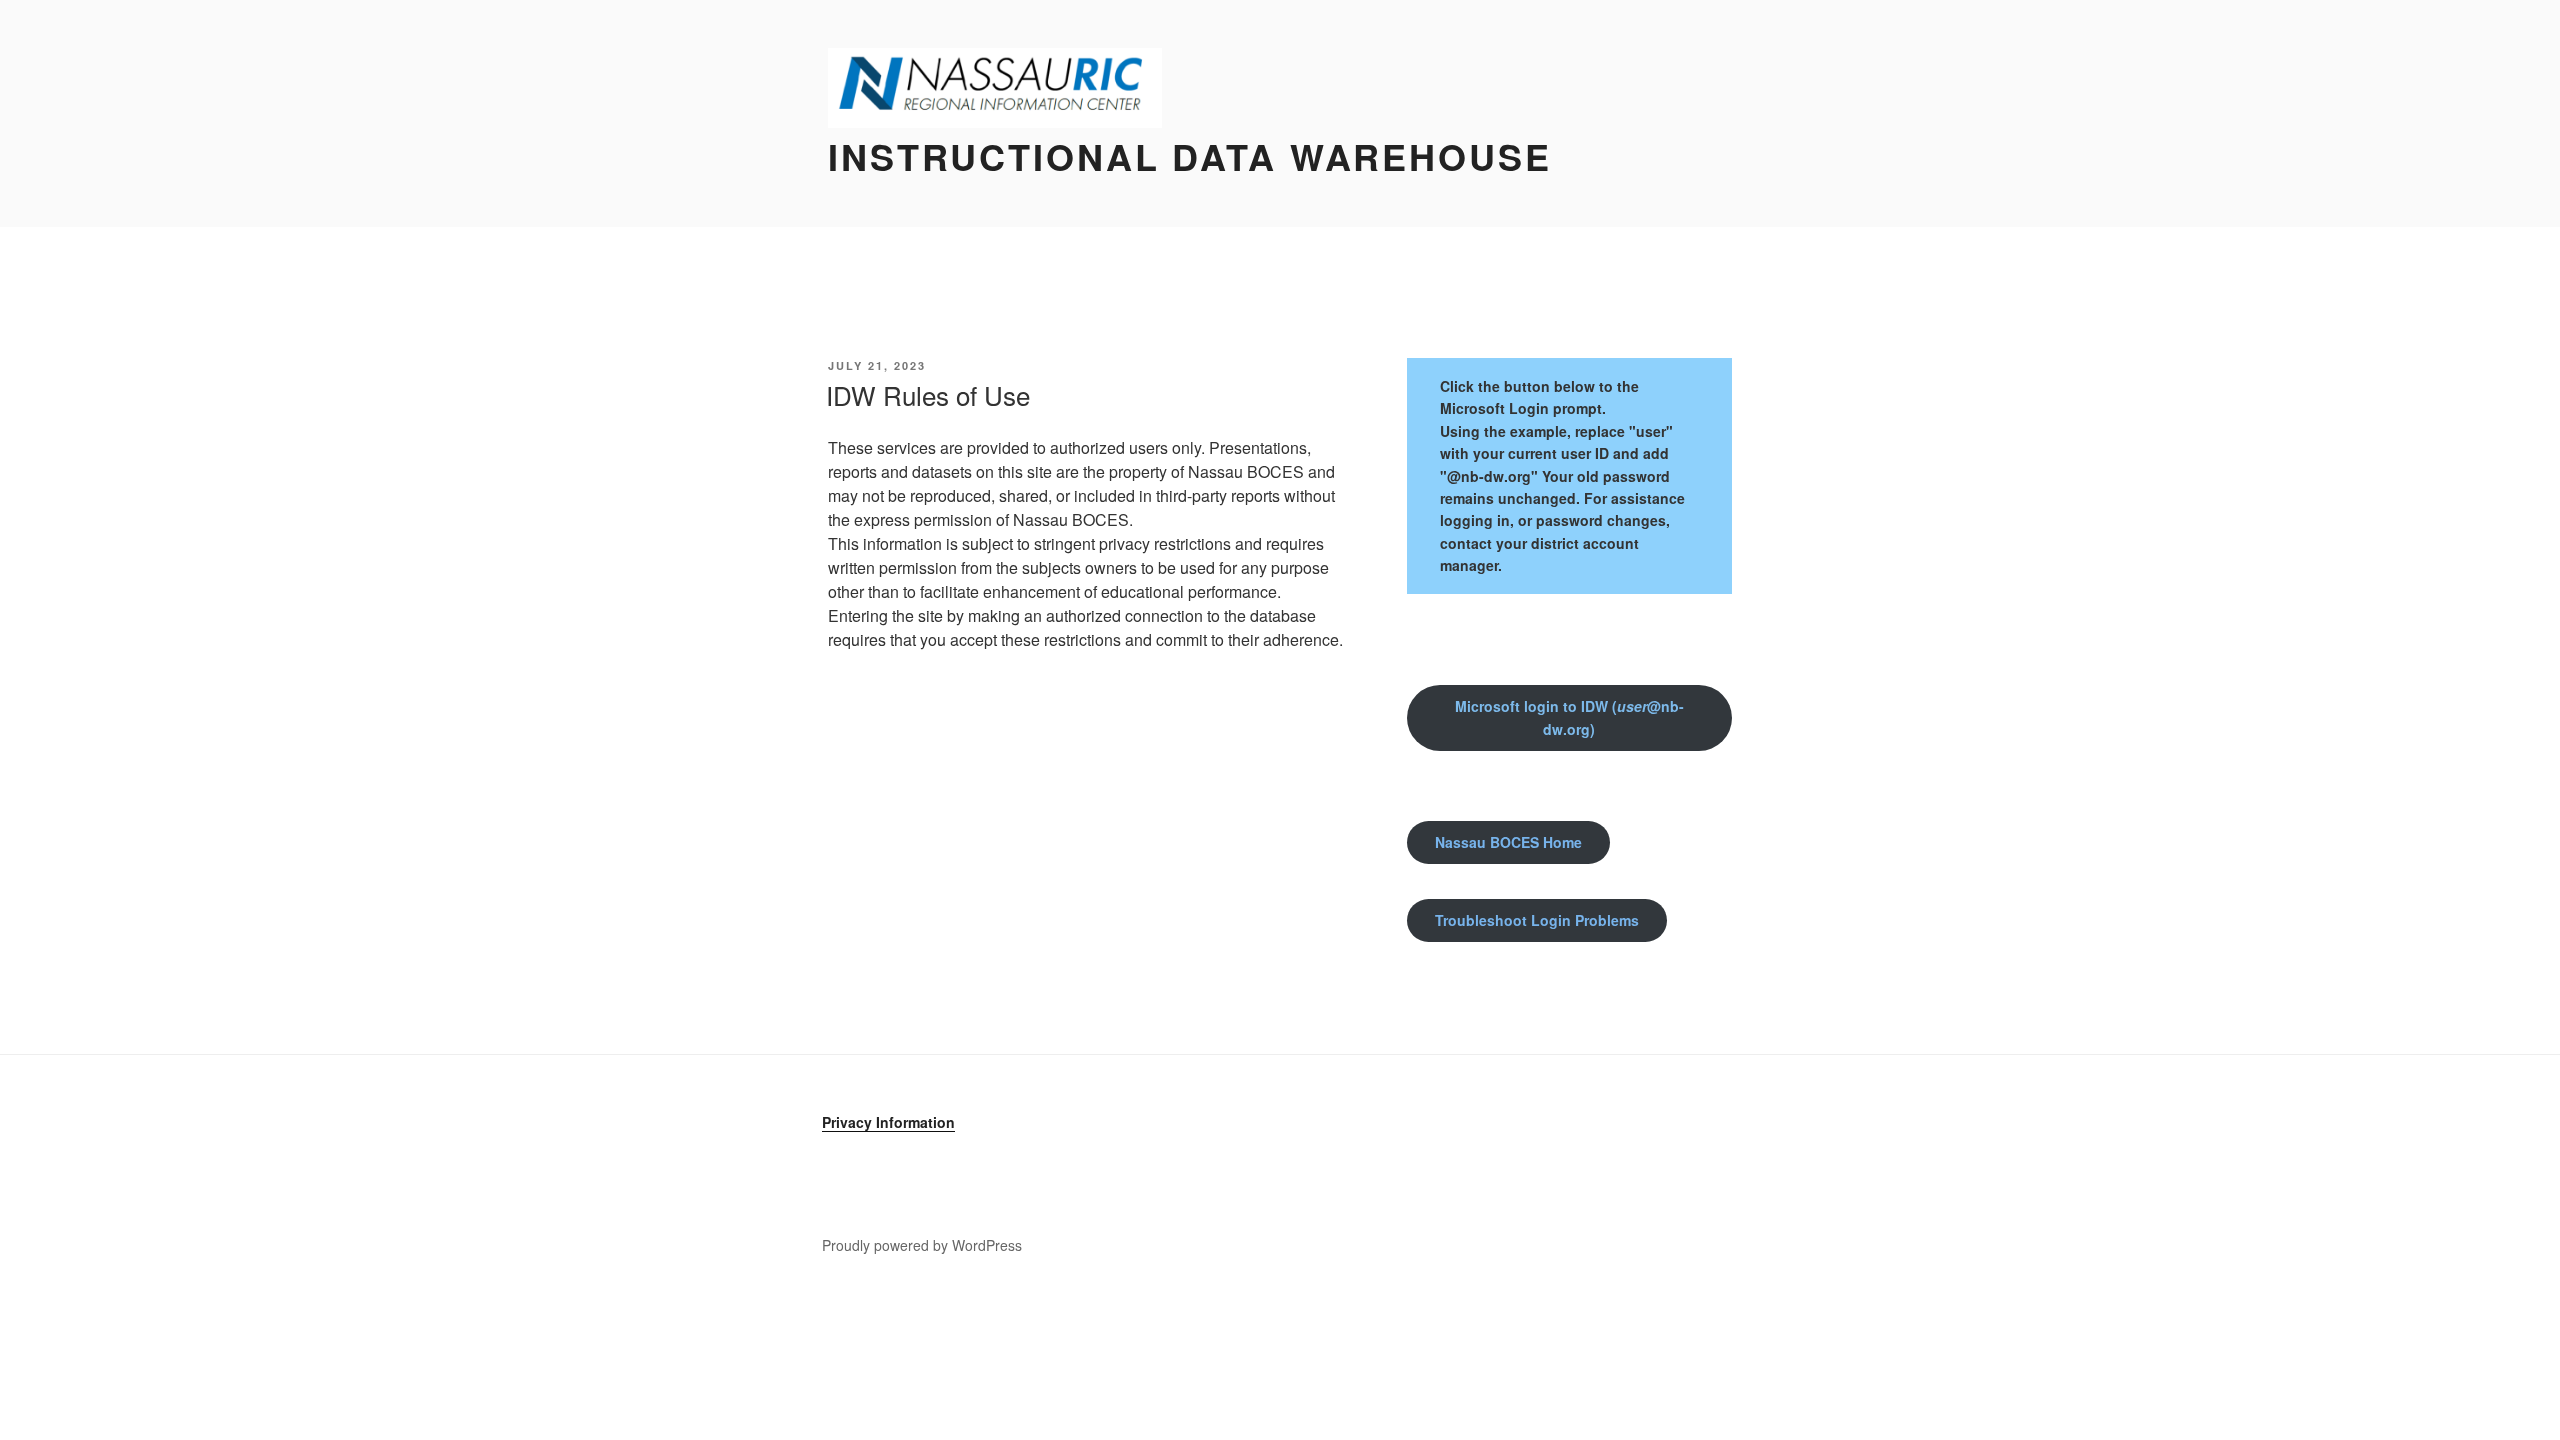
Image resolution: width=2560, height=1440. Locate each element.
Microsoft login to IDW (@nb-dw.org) (1569, 717)
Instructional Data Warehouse (1190, 156)
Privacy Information (888, 1122)
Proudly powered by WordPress (922, 1245)
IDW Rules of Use (928, 394)
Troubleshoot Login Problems (1537, 920)
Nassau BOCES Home (1508, 842)
